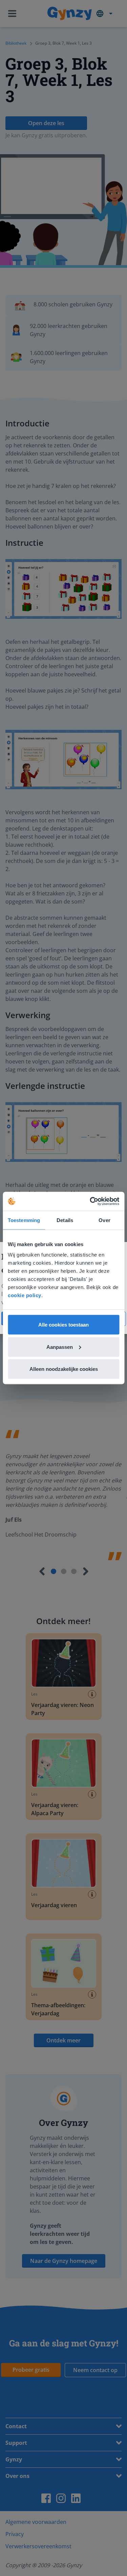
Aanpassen (60, 1347)
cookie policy (25, 1295)
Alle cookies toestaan (63, 1325)
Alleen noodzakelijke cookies (64, 1369)
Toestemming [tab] (24, 1220)
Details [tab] (65, 1220)
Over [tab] (104, 1220)
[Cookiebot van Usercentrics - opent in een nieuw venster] (90, 1201)
